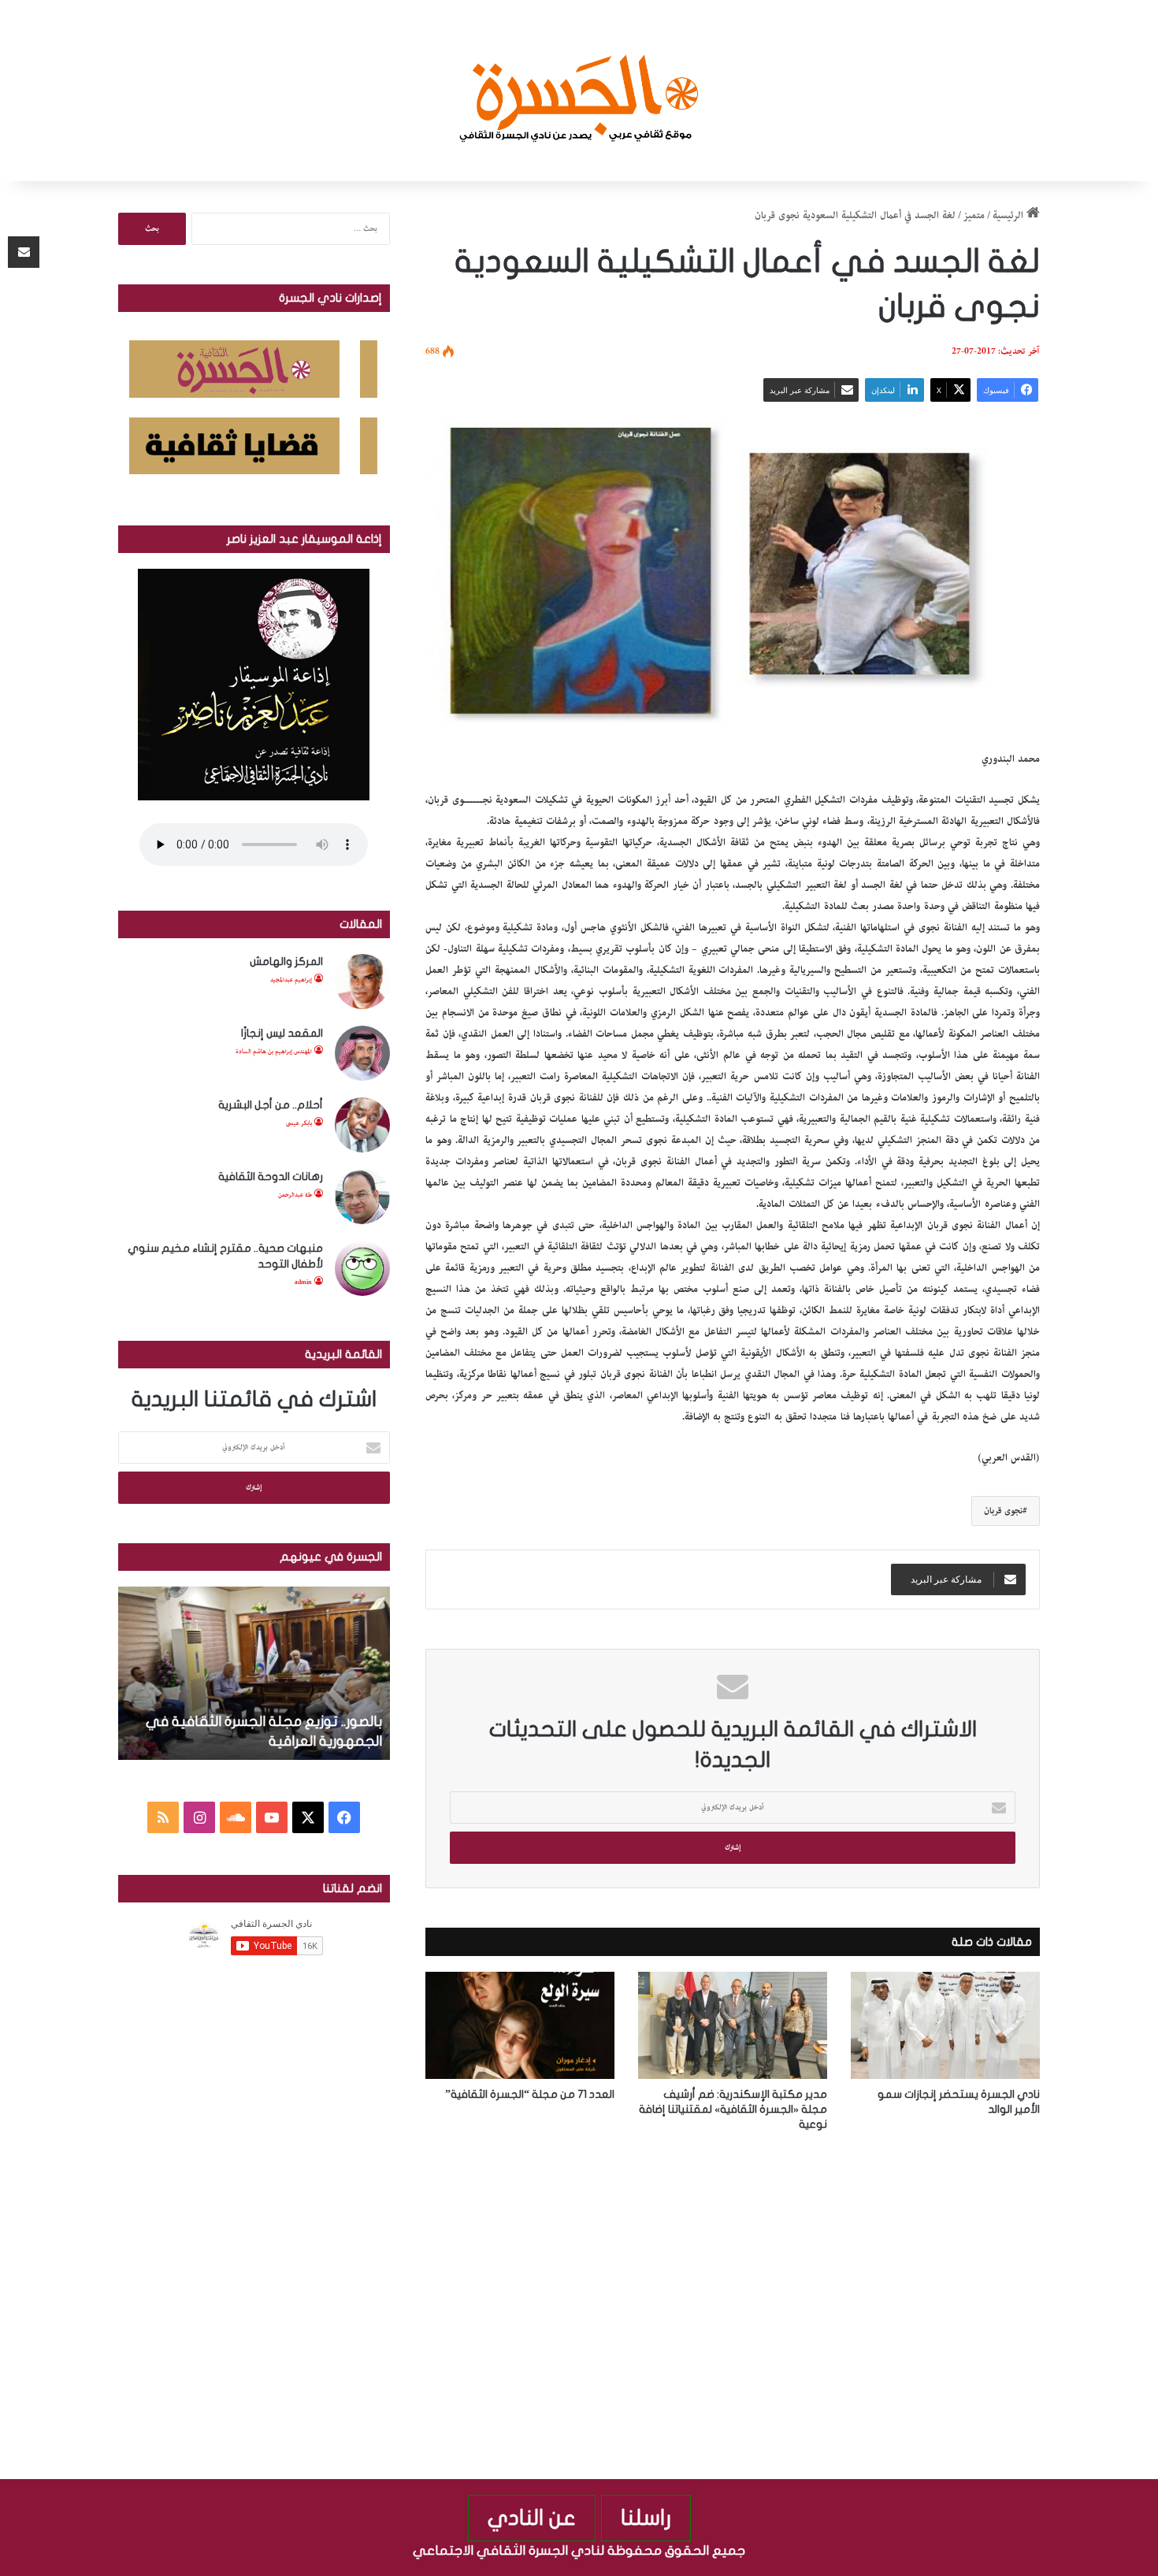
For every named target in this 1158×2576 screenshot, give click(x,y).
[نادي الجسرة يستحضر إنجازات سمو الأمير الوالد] (945, 2025)
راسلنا (646, 2518)
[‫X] (308, 1817)
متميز (974, 215)
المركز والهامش (286, 961)
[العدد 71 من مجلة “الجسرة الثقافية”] (520, 2025)
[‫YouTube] (272, 1817)
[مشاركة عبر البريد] (24, 252)
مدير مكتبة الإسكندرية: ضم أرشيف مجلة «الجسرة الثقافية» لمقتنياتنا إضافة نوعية (733, 2109)
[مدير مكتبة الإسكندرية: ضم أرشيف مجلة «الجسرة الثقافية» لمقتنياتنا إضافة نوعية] (733, 2025)
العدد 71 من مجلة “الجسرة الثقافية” (530, 2094)
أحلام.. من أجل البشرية (271, 1105)
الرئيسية (1010, 215)
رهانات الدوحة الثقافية (271, 1177)
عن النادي (532, 2518)
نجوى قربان (1003, 1511)
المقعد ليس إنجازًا (282, 1033)
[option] (253, 1673)
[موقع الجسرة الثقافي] (579, 91)
